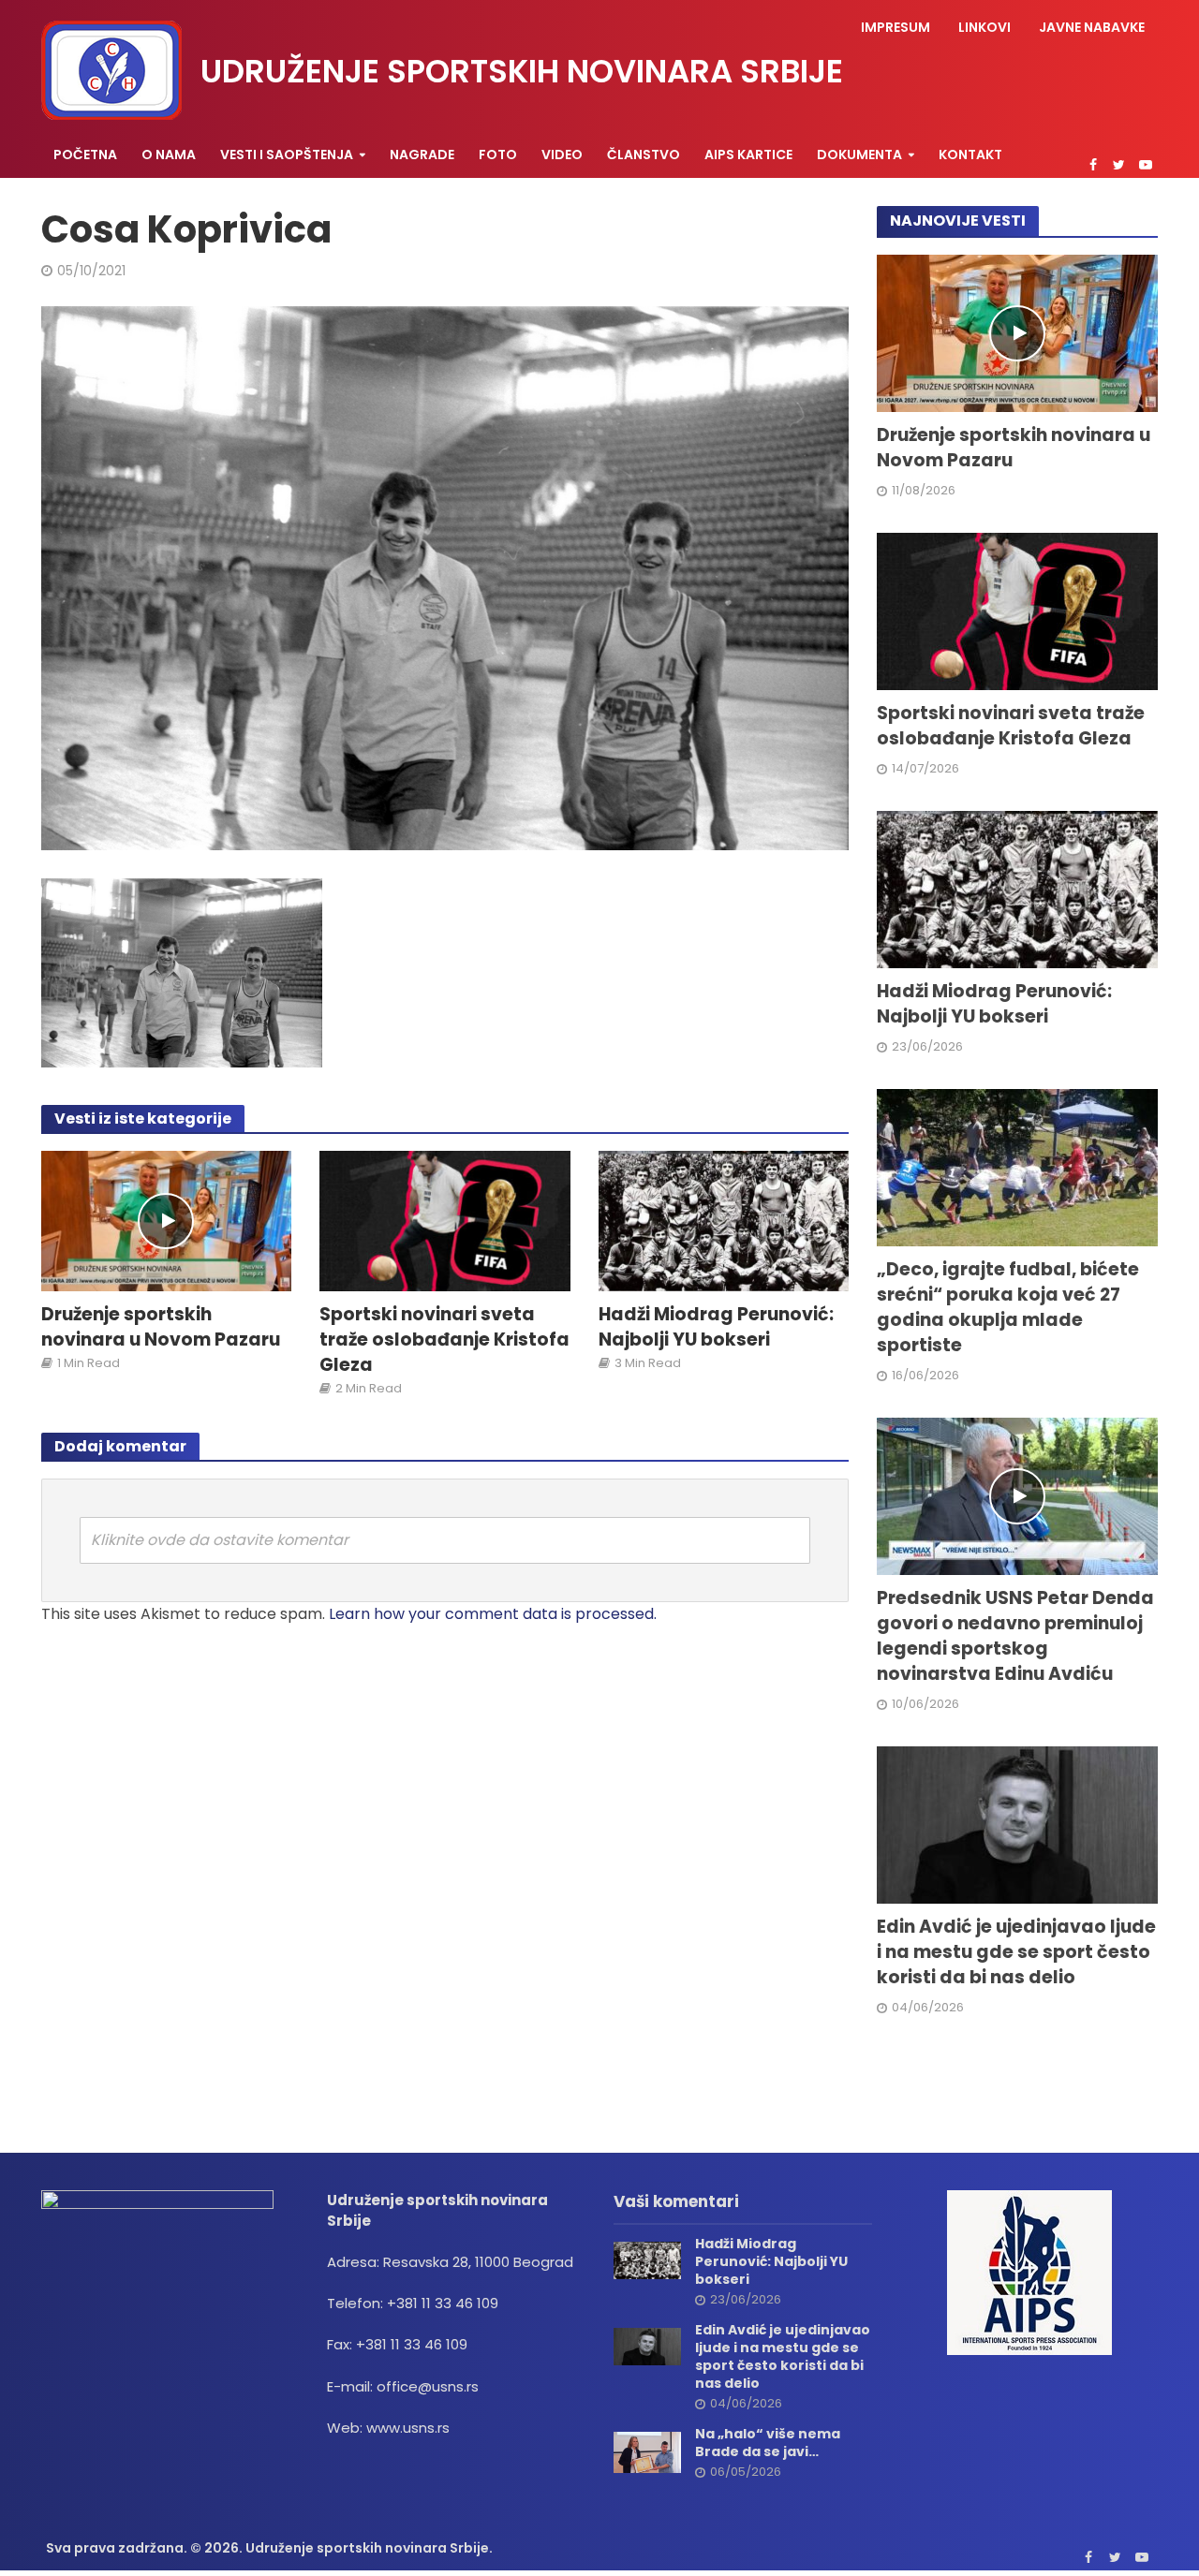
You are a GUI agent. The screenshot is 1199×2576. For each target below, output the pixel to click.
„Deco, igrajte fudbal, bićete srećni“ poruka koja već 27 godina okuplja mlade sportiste (1008, 1308)
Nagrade (422, 155)
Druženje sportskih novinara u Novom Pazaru (161, 1327)
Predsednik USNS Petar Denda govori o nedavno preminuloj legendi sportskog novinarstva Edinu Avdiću (1015, 1636)
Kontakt (970, 155)
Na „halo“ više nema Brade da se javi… (768, 2443)
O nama (169, 155)
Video (562, 155)
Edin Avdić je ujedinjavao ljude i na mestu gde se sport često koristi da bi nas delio (1016, 1952)
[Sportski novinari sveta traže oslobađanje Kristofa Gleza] (445, 1220)
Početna (85, 155)
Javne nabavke (1092, 27)
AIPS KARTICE (748, 155)
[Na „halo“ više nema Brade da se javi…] (647, 2451)
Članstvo (644, 155)
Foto (498, 155)
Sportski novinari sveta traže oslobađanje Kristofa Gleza (444, 1340)
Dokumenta (859, 155)
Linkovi (984, 27)
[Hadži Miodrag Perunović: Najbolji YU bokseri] (724, 1220)
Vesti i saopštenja (287, 155)
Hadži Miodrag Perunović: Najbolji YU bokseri (716, 1327)
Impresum (896, 27)
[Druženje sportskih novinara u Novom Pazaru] (167, 1220)
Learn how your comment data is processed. (493, 1614)
